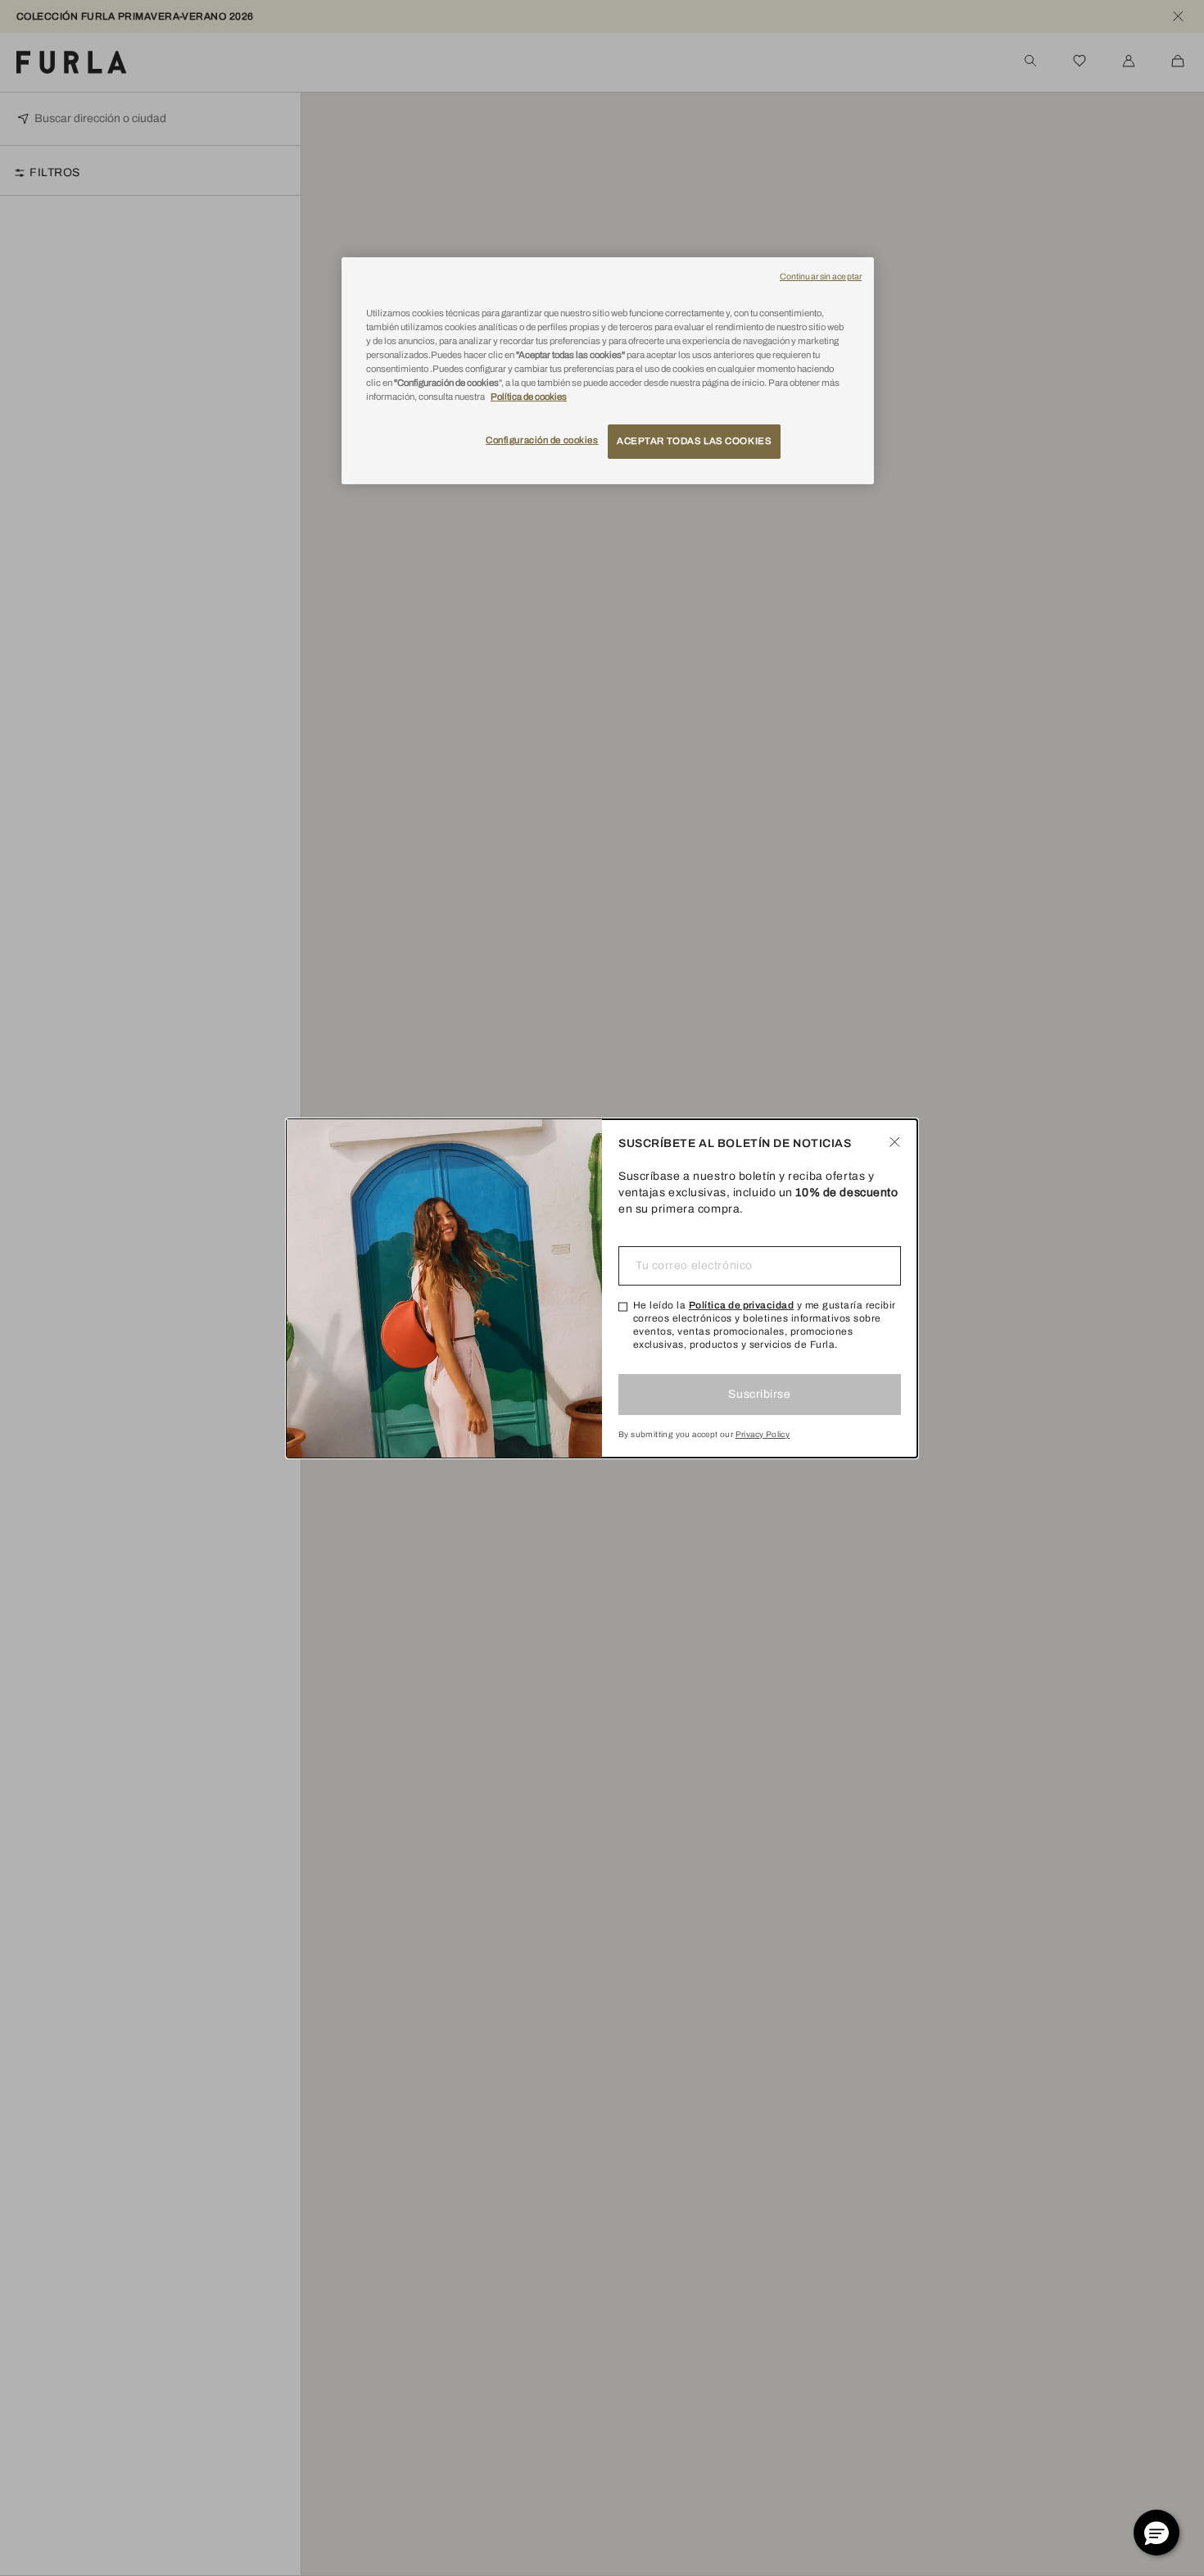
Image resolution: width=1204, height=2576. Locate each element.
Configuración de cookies (542, 441)
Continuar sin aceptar (821, 277)
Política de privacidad (742, 1305)
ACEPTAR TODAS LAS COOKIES (694, 442)
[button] (1156, 2533)
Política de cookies (529, 397)
